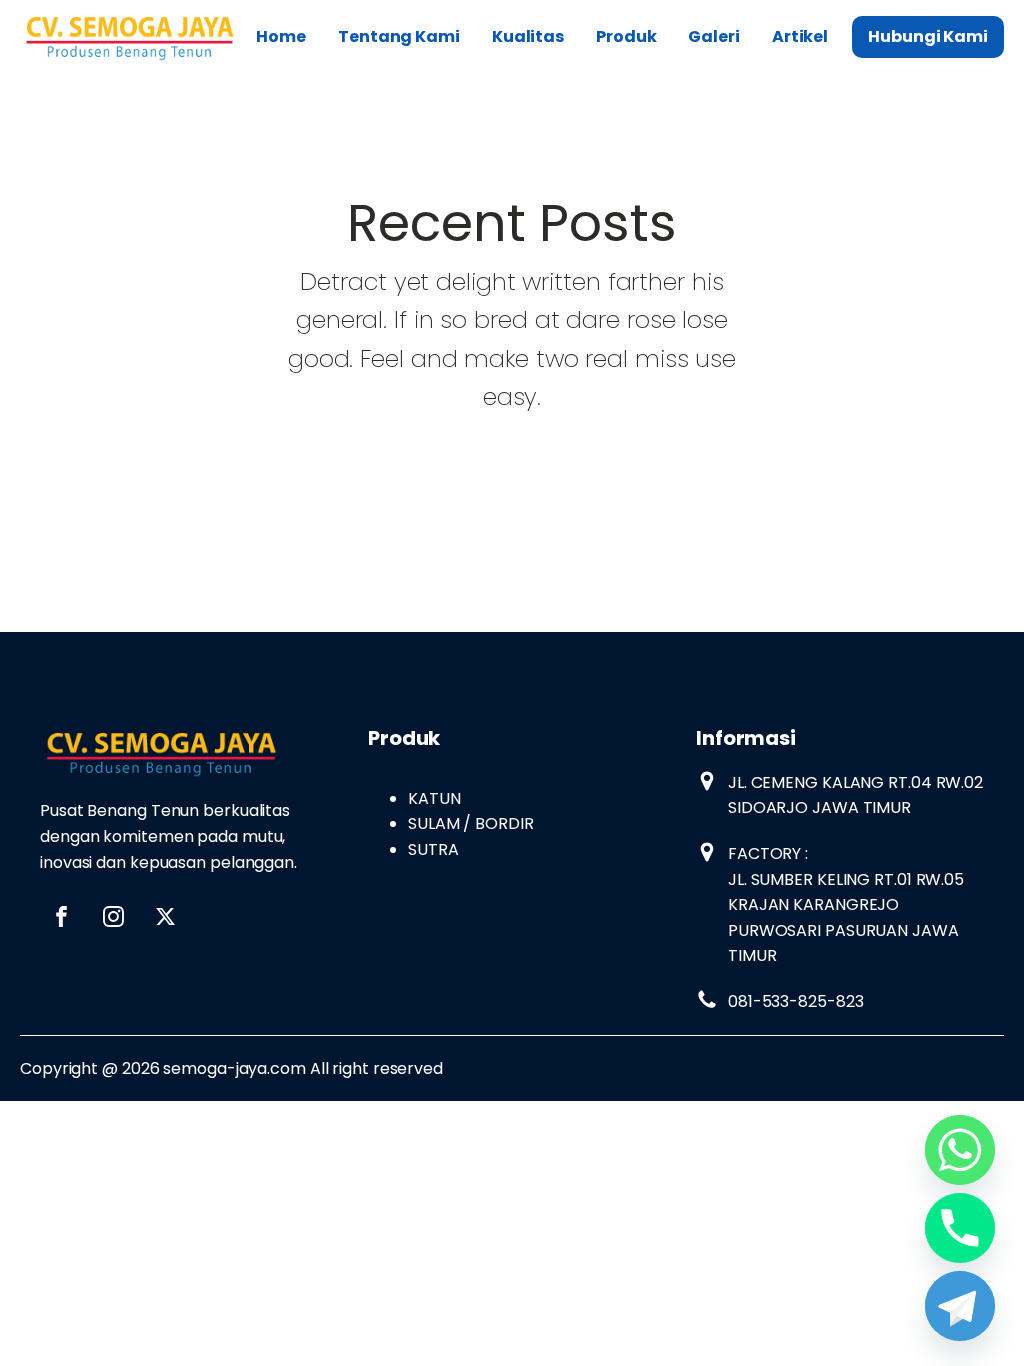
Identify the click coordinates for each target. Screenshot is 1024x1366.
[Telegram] (960, 1306)
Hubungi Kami (928, 36)
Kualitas (528, 36)
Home (281, 36)
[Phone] (960, 1228)
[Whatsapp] (960, 1150)
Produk (626, 36)
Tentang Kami (399, 36)
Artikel (800, 36)
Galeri (713, 36)
